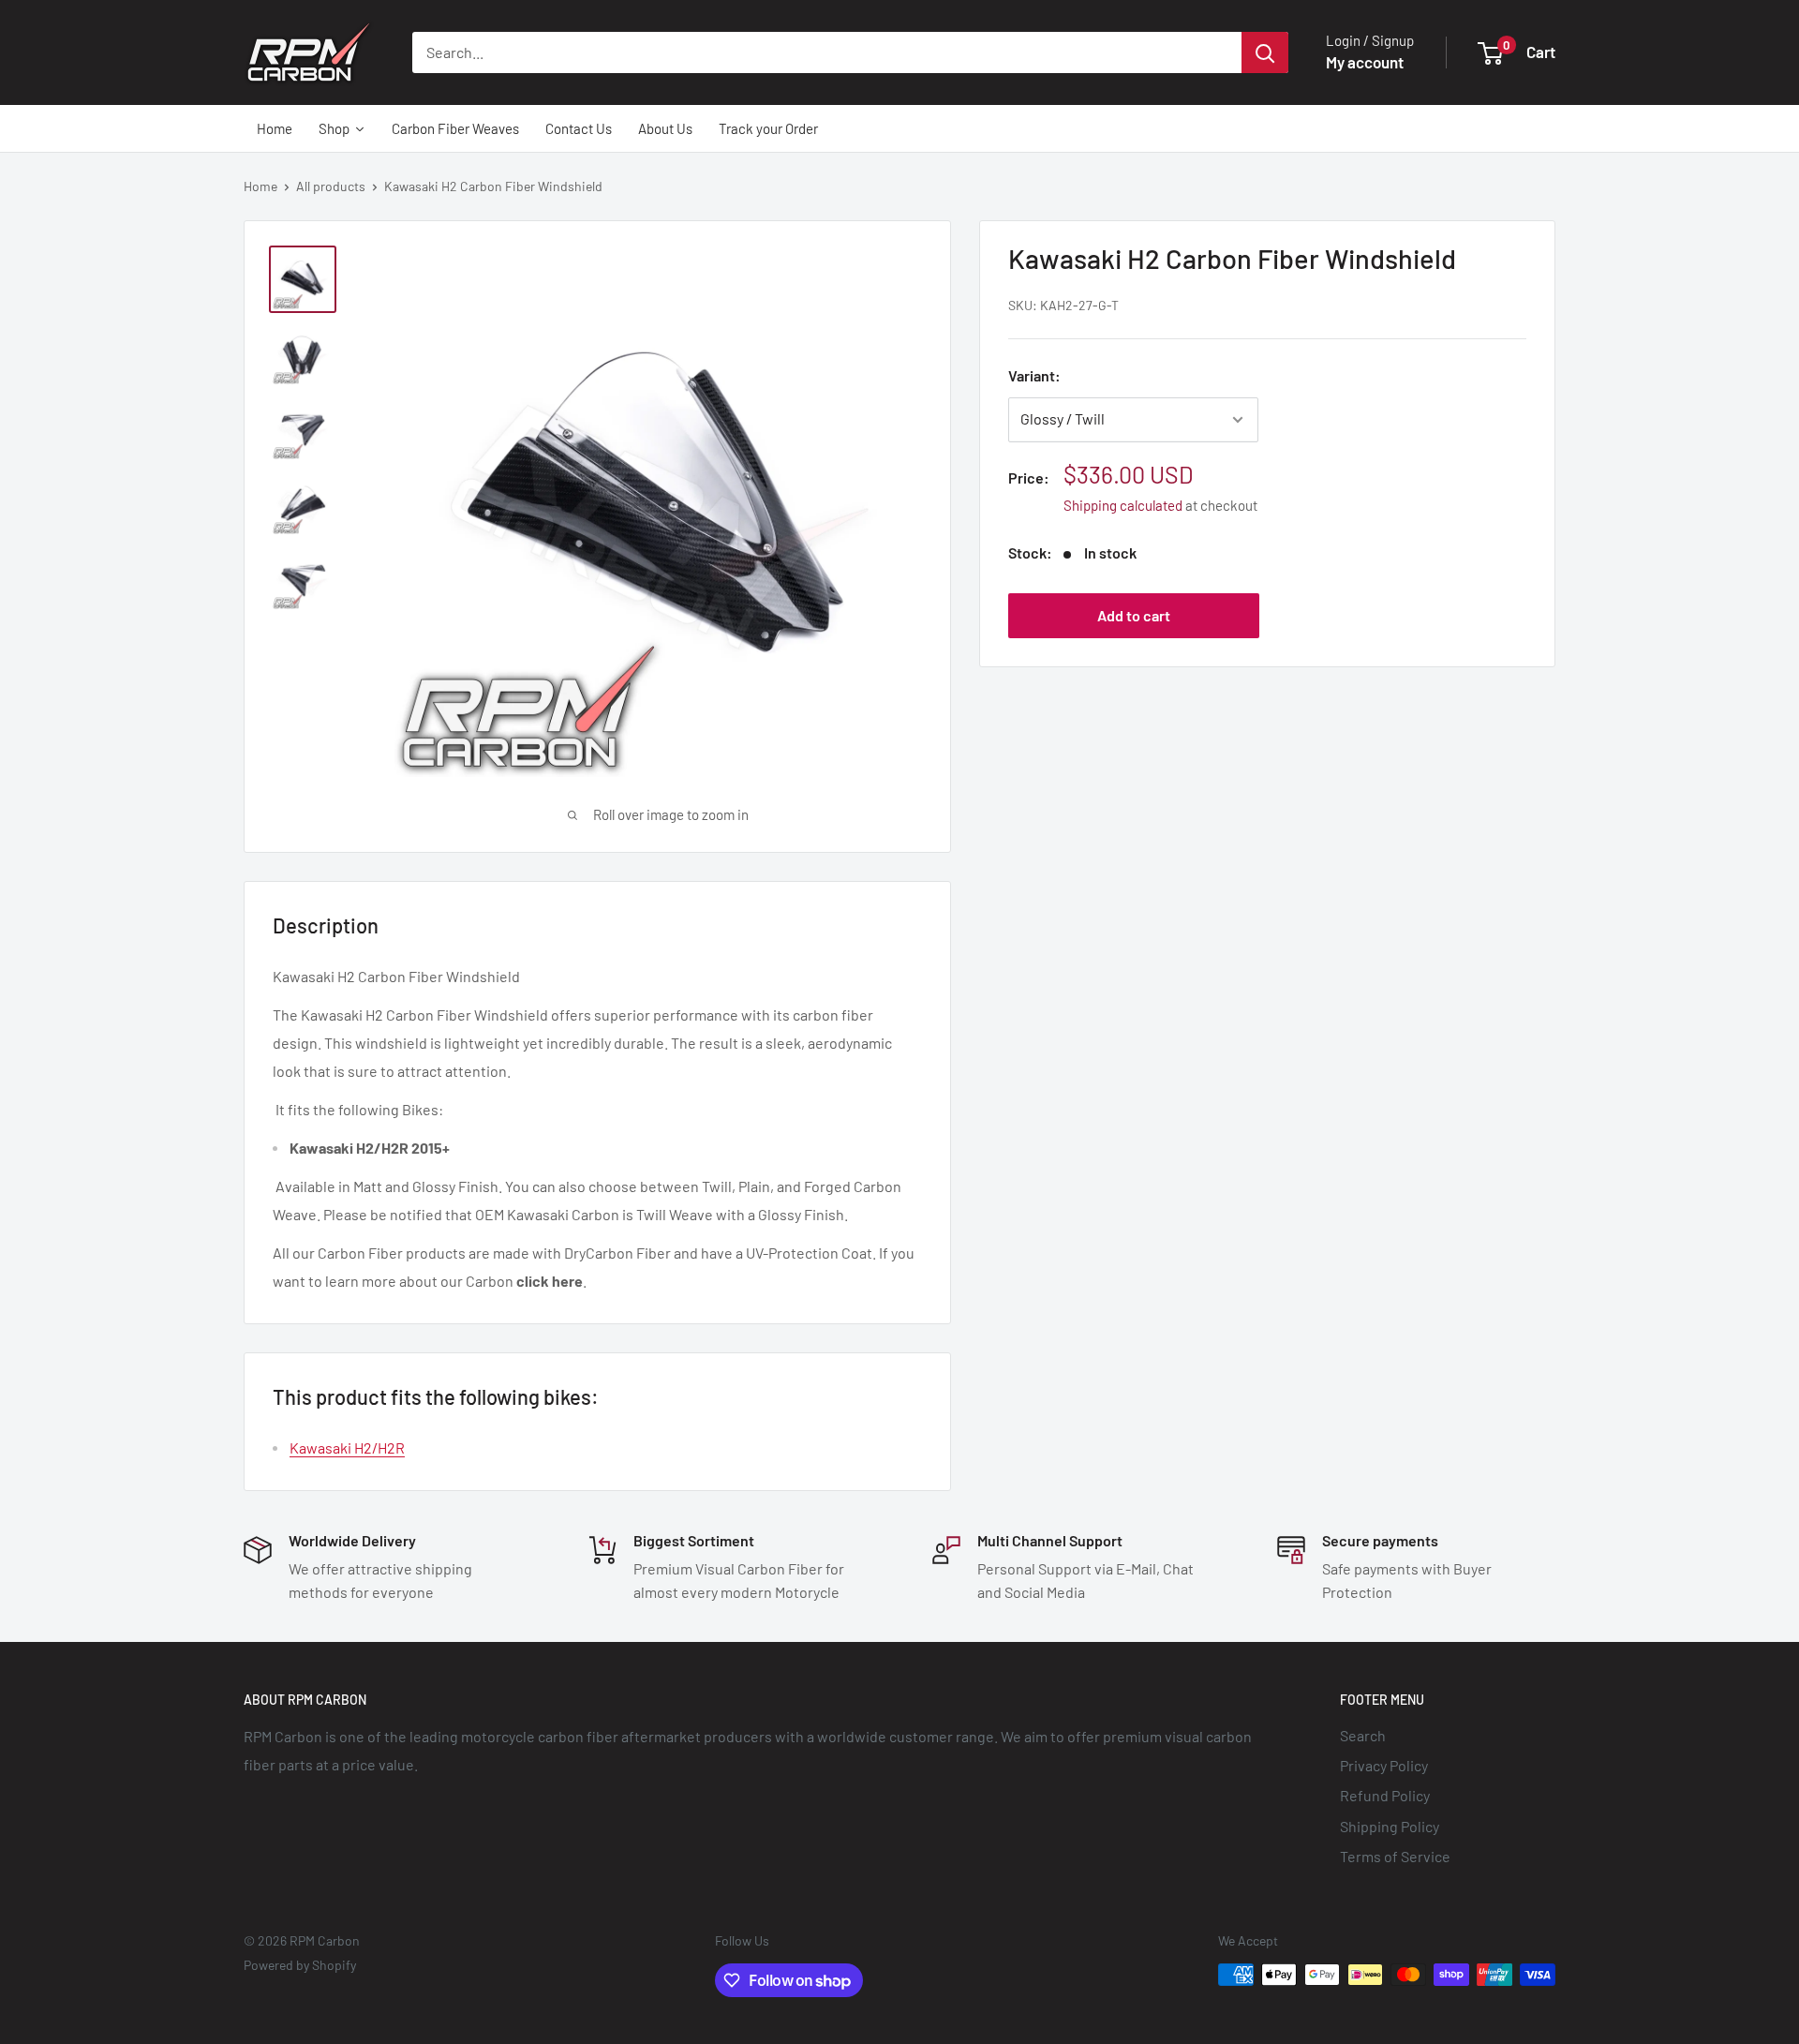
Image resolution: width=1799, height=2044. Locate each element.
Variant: (1034, 376)
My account (1365, 62)
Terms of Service (1395, 1856)
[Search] (1265, 52)
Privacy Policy (1384, 1765)
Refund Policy (1385, 1795)
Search (1363, 1735)
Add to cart (1134, 616)
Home (260, 186)
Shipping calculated (1123, 506)
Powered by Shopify (300, 1965)
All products (331, 186)
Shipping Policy (1390, 1826)
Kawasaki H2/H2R (347, 1447)
